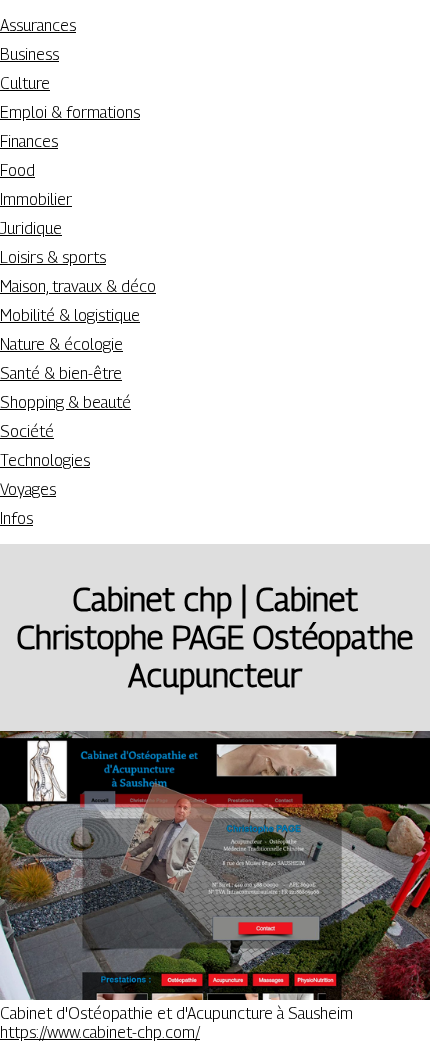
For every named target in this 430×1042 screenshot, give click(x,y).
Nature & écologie (61, 344)
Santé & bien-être (61, 373)
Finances (29, 141)
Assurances (38, 25)
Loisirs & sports (53, 257)
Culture (25, 83)
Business (29, 54)
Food (17, 170)
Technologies (45, 460)
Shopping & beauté (65, 402)
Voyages (28, 489)
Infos (16, 518)
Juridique (31, 228)
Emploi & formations (70, 112)
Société (27, 431)
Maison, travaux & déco (78, 286)
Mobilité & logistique (70, 315)
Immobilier (36, 199)
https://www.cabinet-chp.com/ (100, 1032)
